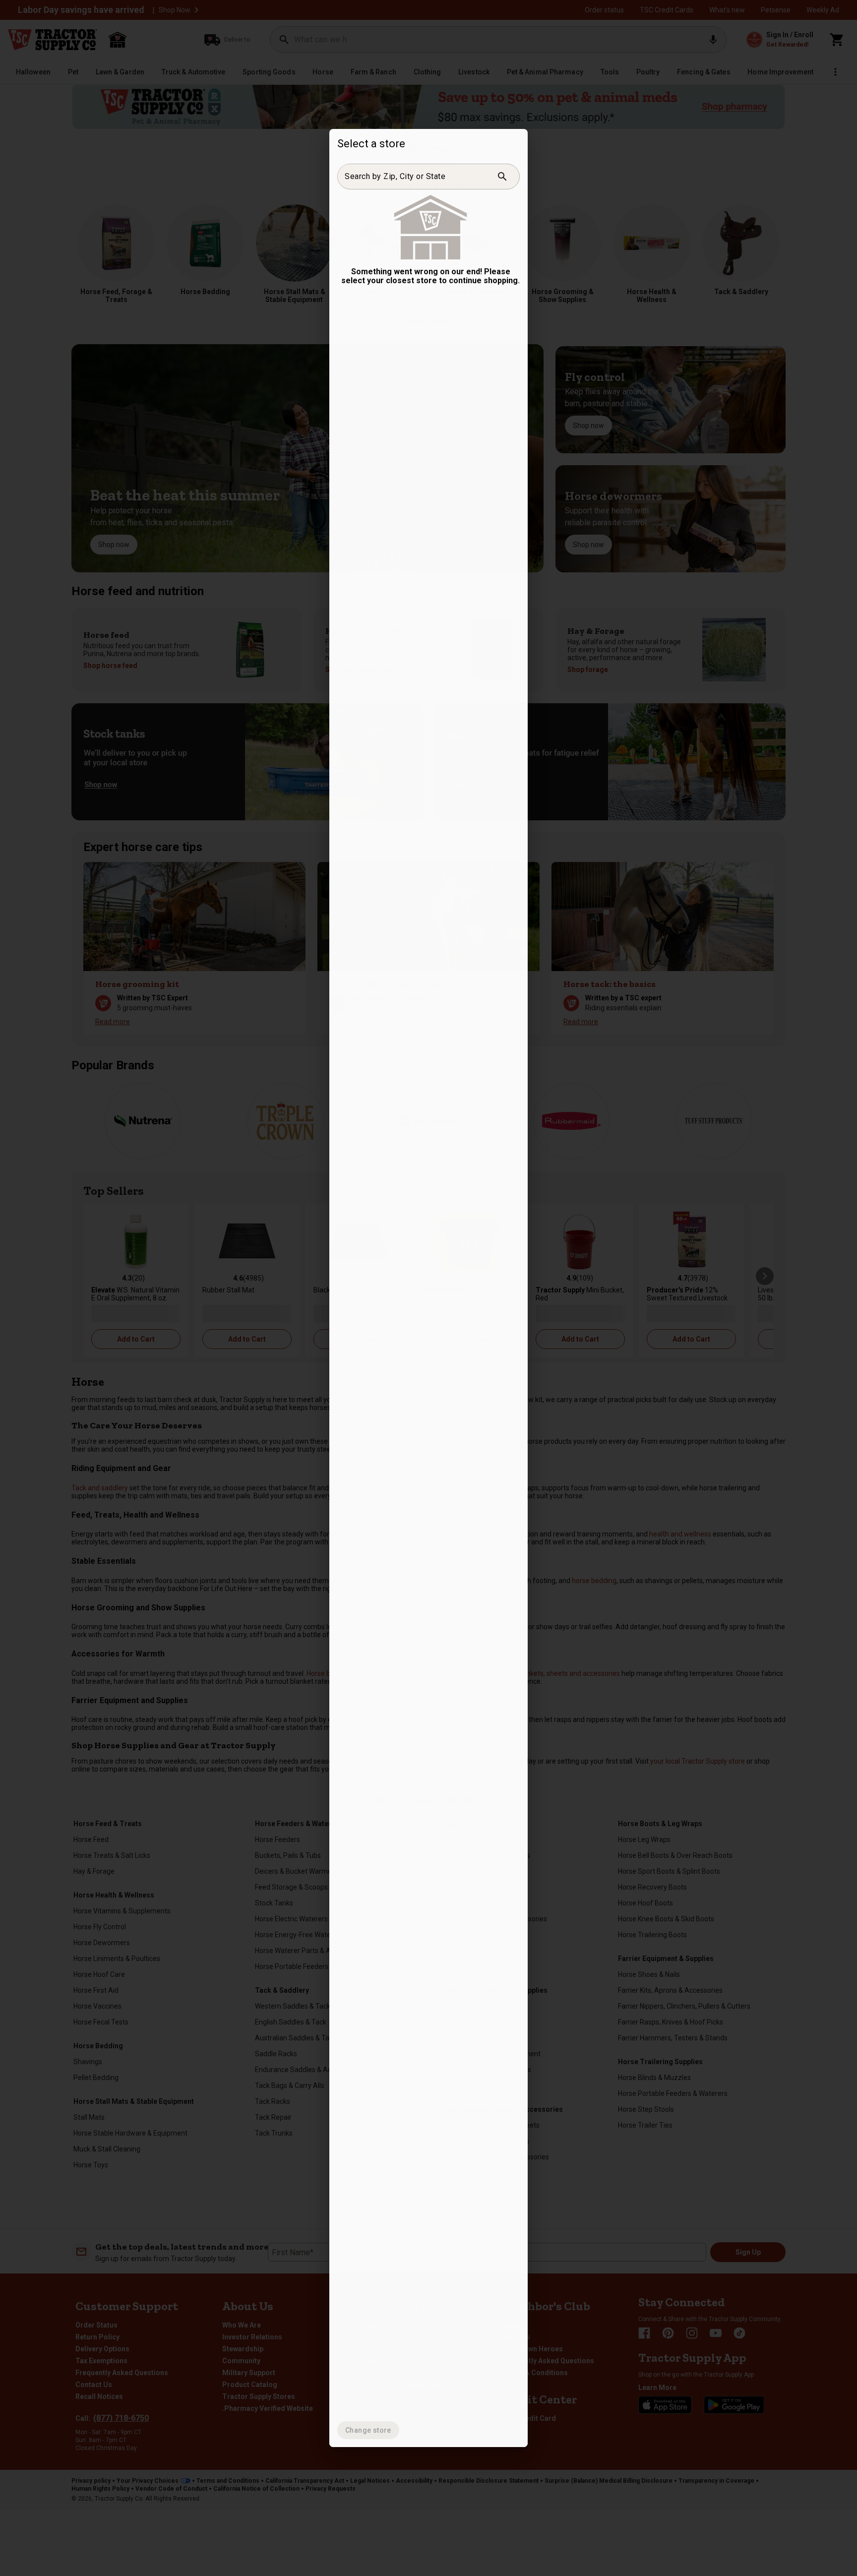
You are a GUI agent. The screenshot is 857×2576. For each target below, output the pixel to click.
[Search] (502, 177)
